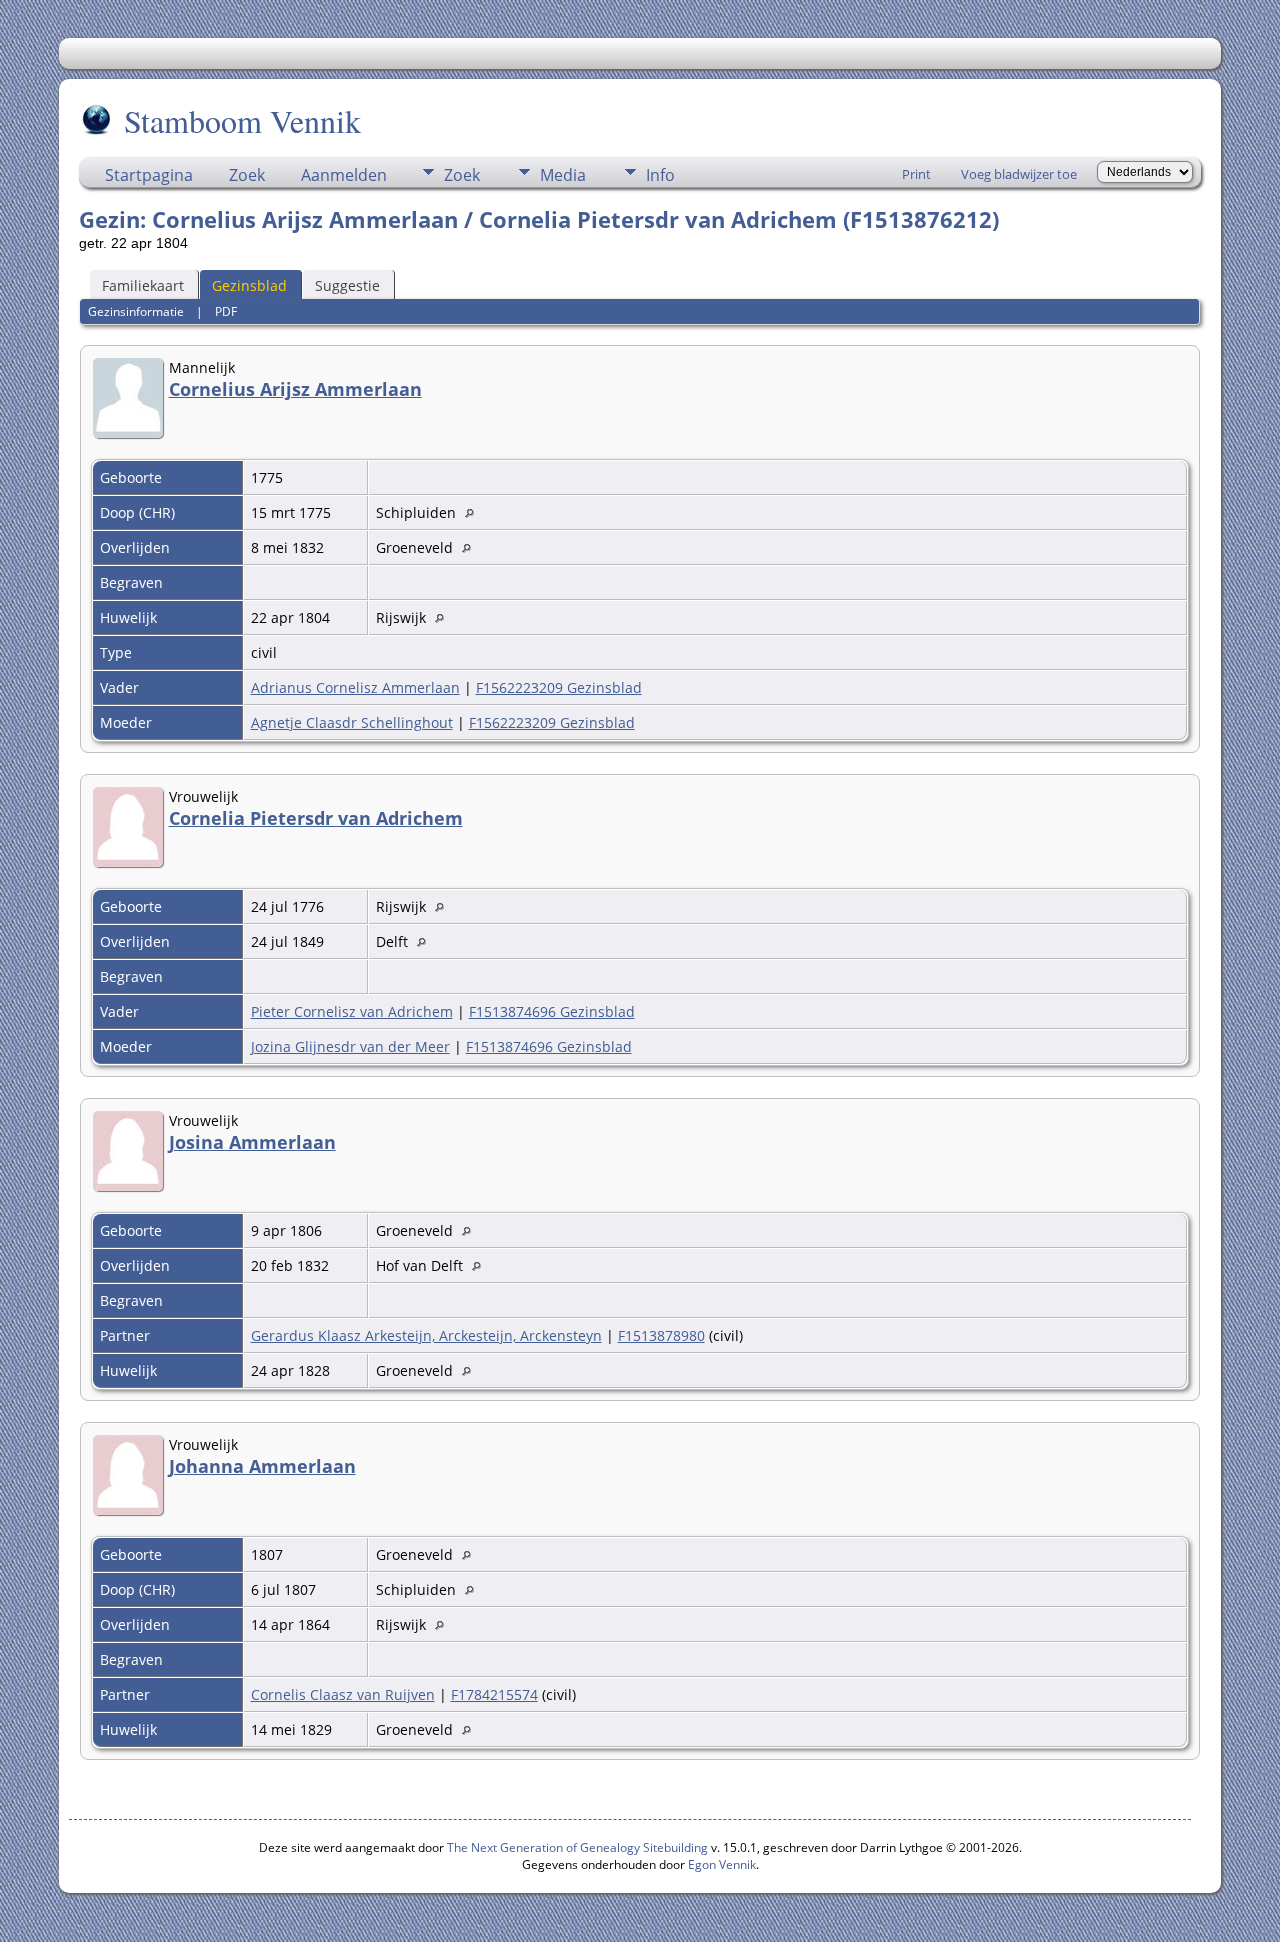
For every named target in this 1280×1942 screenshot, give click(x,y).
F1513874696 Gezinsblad (552, 1011)
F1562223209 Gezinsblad (559, 687)
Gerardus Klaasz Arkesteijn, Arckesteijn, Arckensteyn (426, 1335)
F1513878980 (661, 1335)
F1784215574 (494, 1694)
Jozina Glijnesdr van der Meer (350, 1046)
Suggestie (347, 285)
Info (660, 175)
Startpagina (149, 175)
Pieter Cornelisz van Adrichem (352, 1011)
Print (916, 174)
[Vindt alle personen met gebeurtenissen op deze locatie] (474, 512)
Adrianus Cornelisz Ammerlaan (355, 687)
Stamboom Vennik (242, 120)
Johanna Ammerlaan (262, 1466)
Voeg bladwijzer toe (1019, 174)
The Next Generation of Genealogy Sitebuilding (577, 1847)
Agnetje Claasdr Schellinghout (352, 722)
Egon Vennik (722, 1864)
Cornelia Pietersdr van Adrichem (316, 818)
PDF (226, 311)
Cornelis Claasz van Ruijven (343, 1694)
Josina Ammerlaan (252, 1142)
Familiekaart (143, 285)
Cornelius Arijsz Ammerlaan (295, 389)
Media (563, 175)
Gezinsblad (249, 285)
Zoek (247, 175)
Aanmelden (344, 175)
